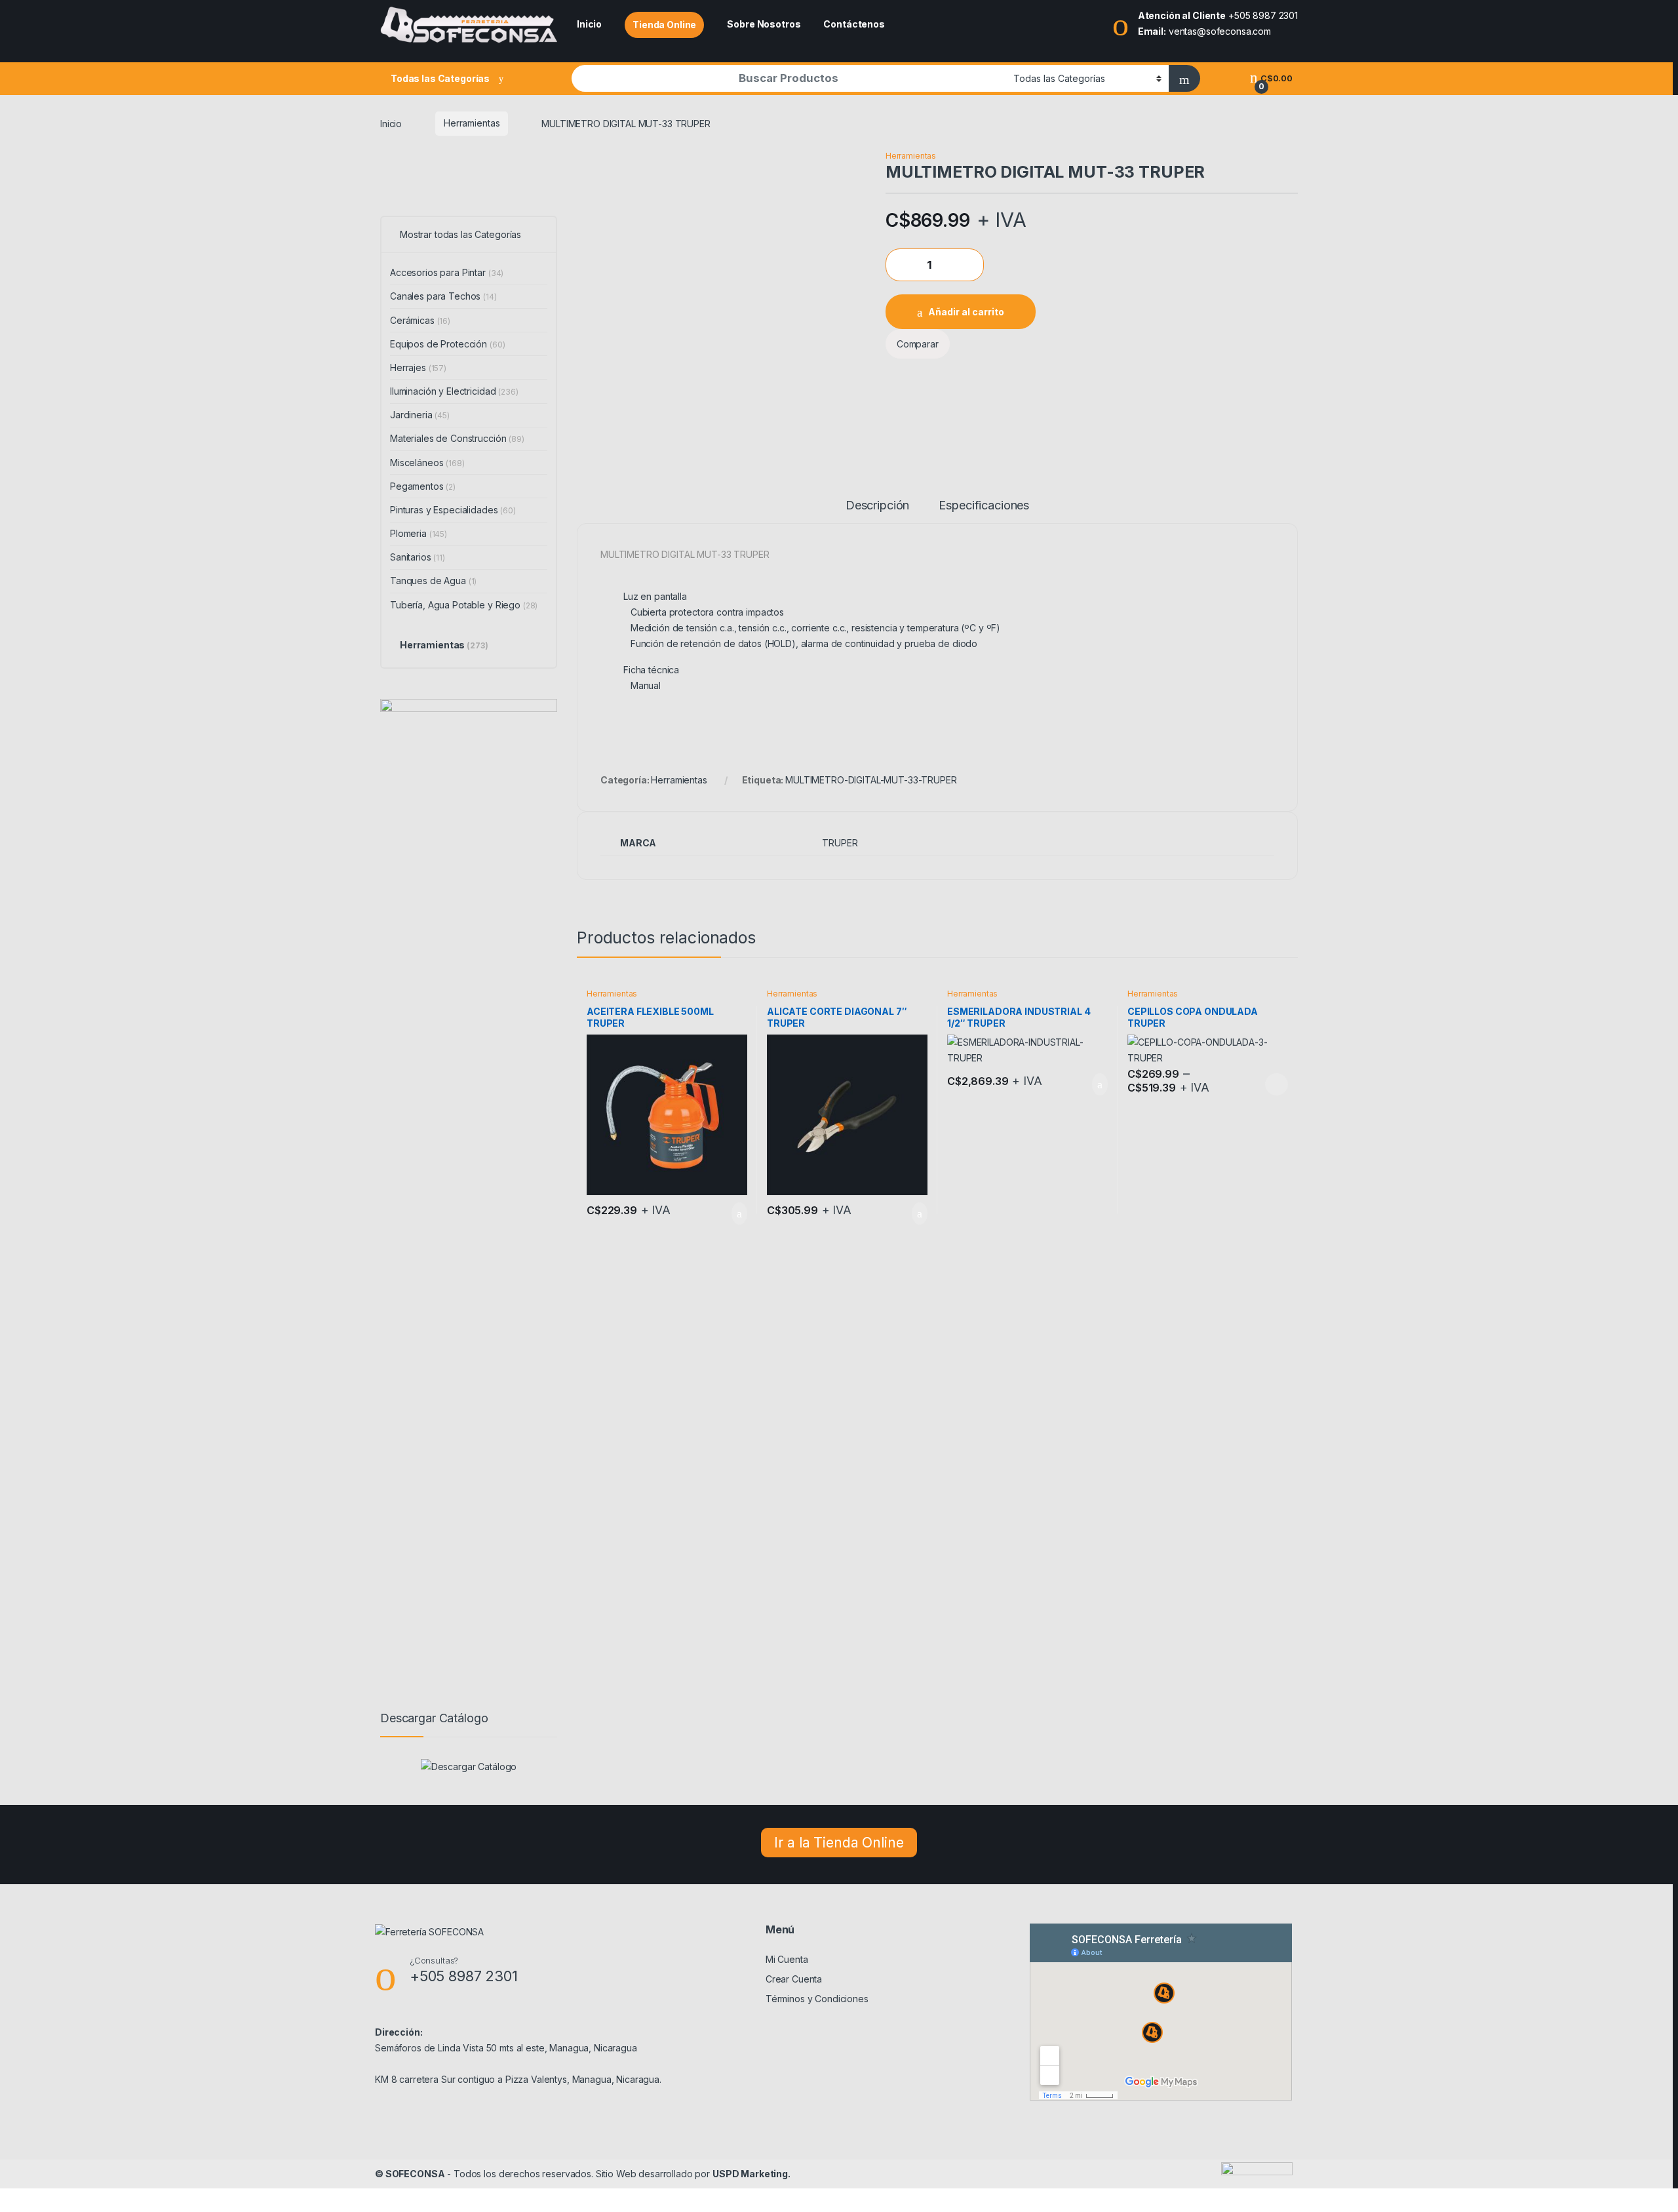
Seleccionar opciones (1263, 1084)
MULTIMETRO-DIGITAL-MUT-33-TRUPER (871, 780)
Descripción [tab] (877, 506)
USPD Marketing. (751, 2174)
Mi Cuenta (787, 1959)
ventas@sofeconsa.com (1220, 31)
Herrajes (418, 367)
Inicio (589, 24)
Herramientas (472, 123)
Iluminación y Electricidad (454, 391)
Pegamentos (423, 486)
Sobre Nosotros (764, 24)
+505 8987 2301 (1263, 15)
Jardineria (420, 415)
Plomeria (419, 533)
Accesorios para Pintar (447, 272)
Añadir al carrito (966, 312)
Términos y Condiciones (817, 1999)
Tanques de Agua (433, 581)
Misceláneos (427, 463)
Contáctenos (854, 24)
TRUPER (840, 843)
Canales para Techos (443, 296)
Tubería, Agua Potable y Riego (464, 605)
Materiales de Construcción (457, 438)
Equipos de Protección (447, 344)
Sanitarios (418, 557)
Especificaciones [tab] (984, 506)
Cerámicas (420, 320)
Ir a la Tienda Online (839, 1843)
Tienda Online (664, 25)
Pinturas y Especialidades (453, 510)
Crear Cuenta (794, 1979)
